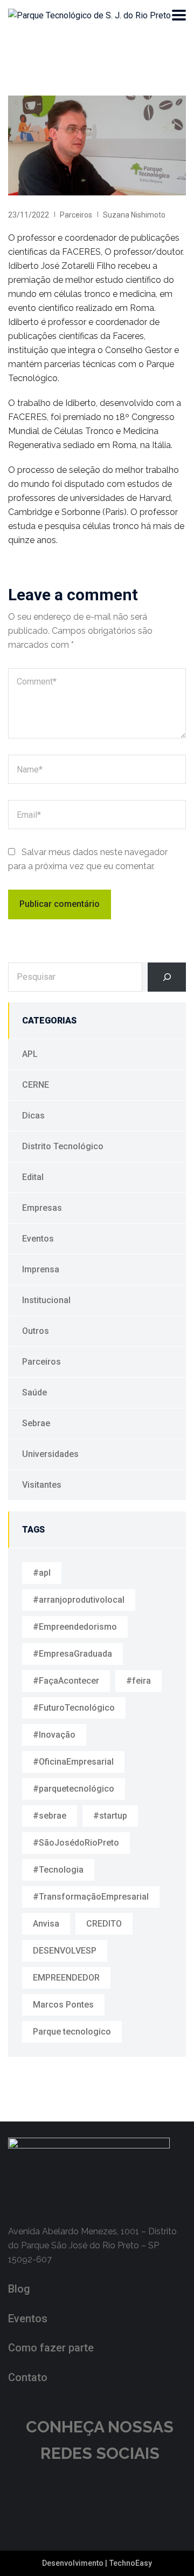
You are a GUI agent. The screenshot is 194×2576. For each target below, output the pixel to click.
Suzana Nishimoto (134, 215)
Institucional (46, 1300)
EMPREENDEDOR (66, 1978)
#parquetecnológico (74, 1789)
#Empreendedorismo (75, 1627)
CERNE (36, 1085)
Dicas (33, 1116)
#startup (110, 1816)
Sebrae (36, 1423)
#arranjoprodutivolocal (79, 1600)
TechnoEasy (131, 2563)
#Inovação (54, 1735)
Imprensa (41, 1269)
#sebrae (50, 1816)
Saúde (34, 1392)
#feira (138, 1681)
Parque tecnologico (72, 2032)
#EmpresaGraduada (72, 1654)
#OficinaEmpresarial (73, 1762)
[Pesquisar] (167, 977)
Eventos (38, 1239)
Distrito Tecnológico (63, 1146)
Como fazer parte (51, 2348)
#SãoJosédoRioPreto (76, 1843)
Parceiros (76, 215)
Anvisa (46, 1924)
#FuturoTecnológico (74, 1708)
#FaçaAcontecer (66, 1681)
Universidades (50, 1454)
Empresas (42, 1208)
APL (30, 1054)
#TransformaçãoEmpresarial (91, 1897)
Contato (28, 2377)
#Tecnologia (58, 1870)
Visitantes (42, 1485)
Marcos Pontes (63, 2005)
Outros (36, 1331)
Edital (33, 1177)
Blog (19, 2289)
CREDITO (104, 1924)
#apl (42, 1573)
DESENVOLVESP (65, 1951)
